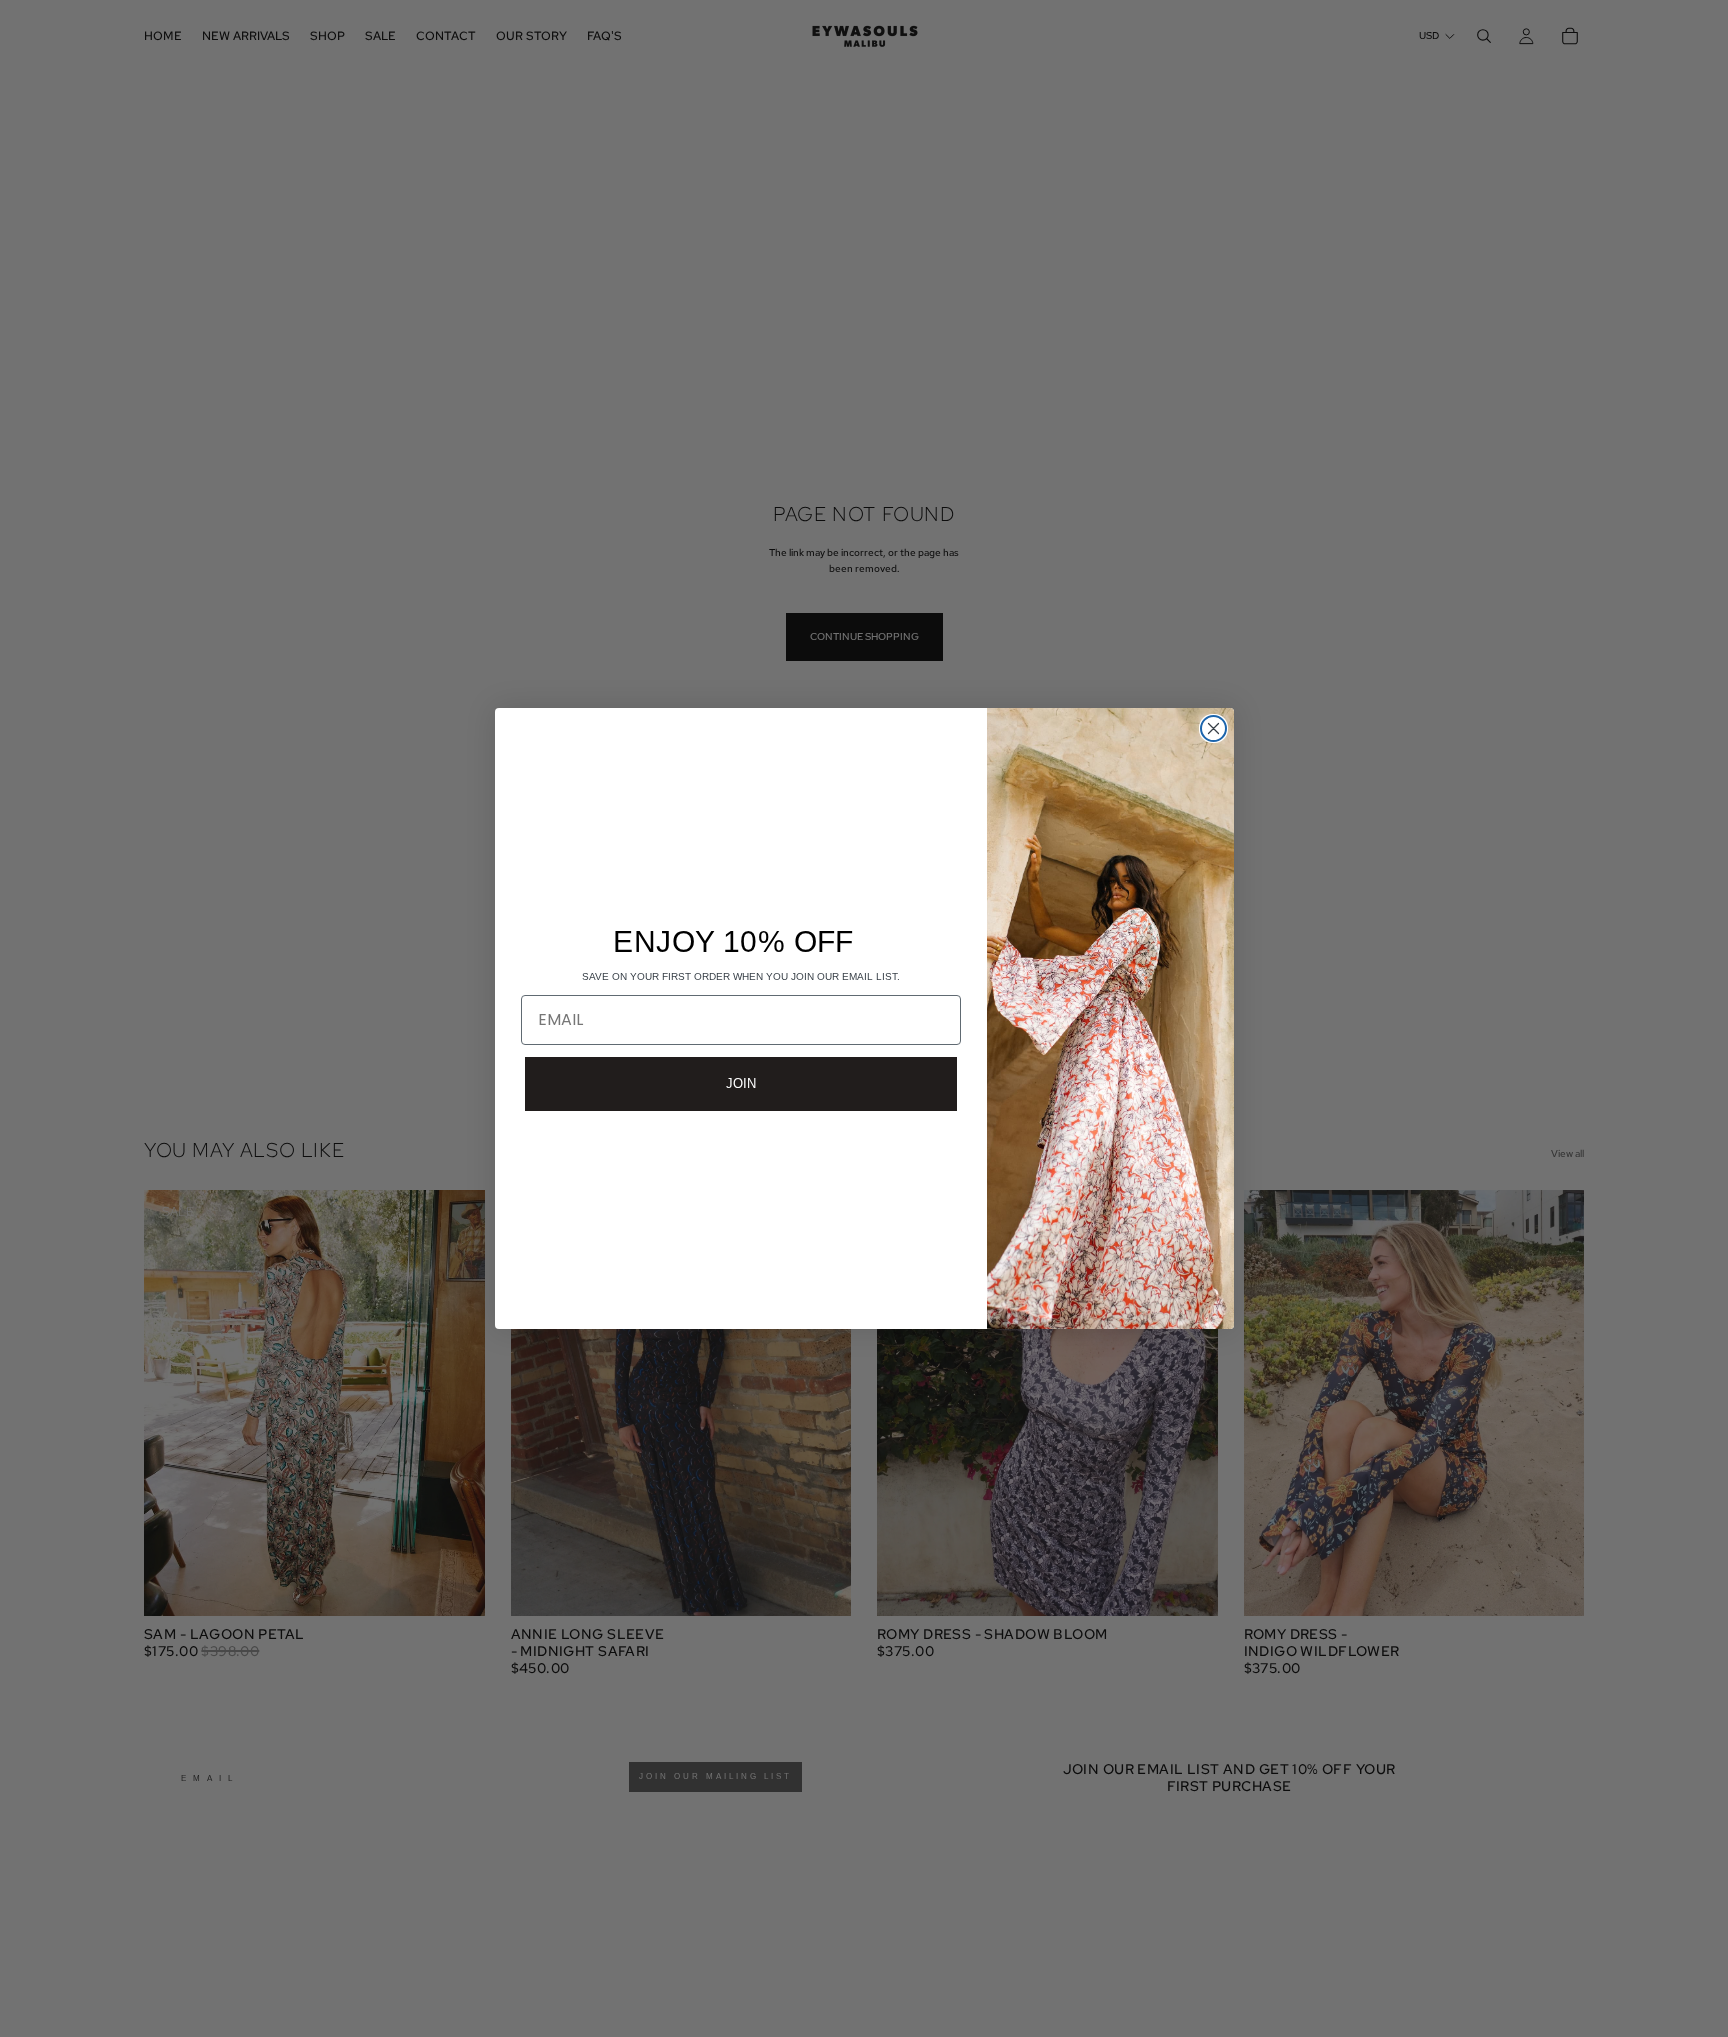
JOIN (741, 1083)
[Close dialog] (1213, 728)
